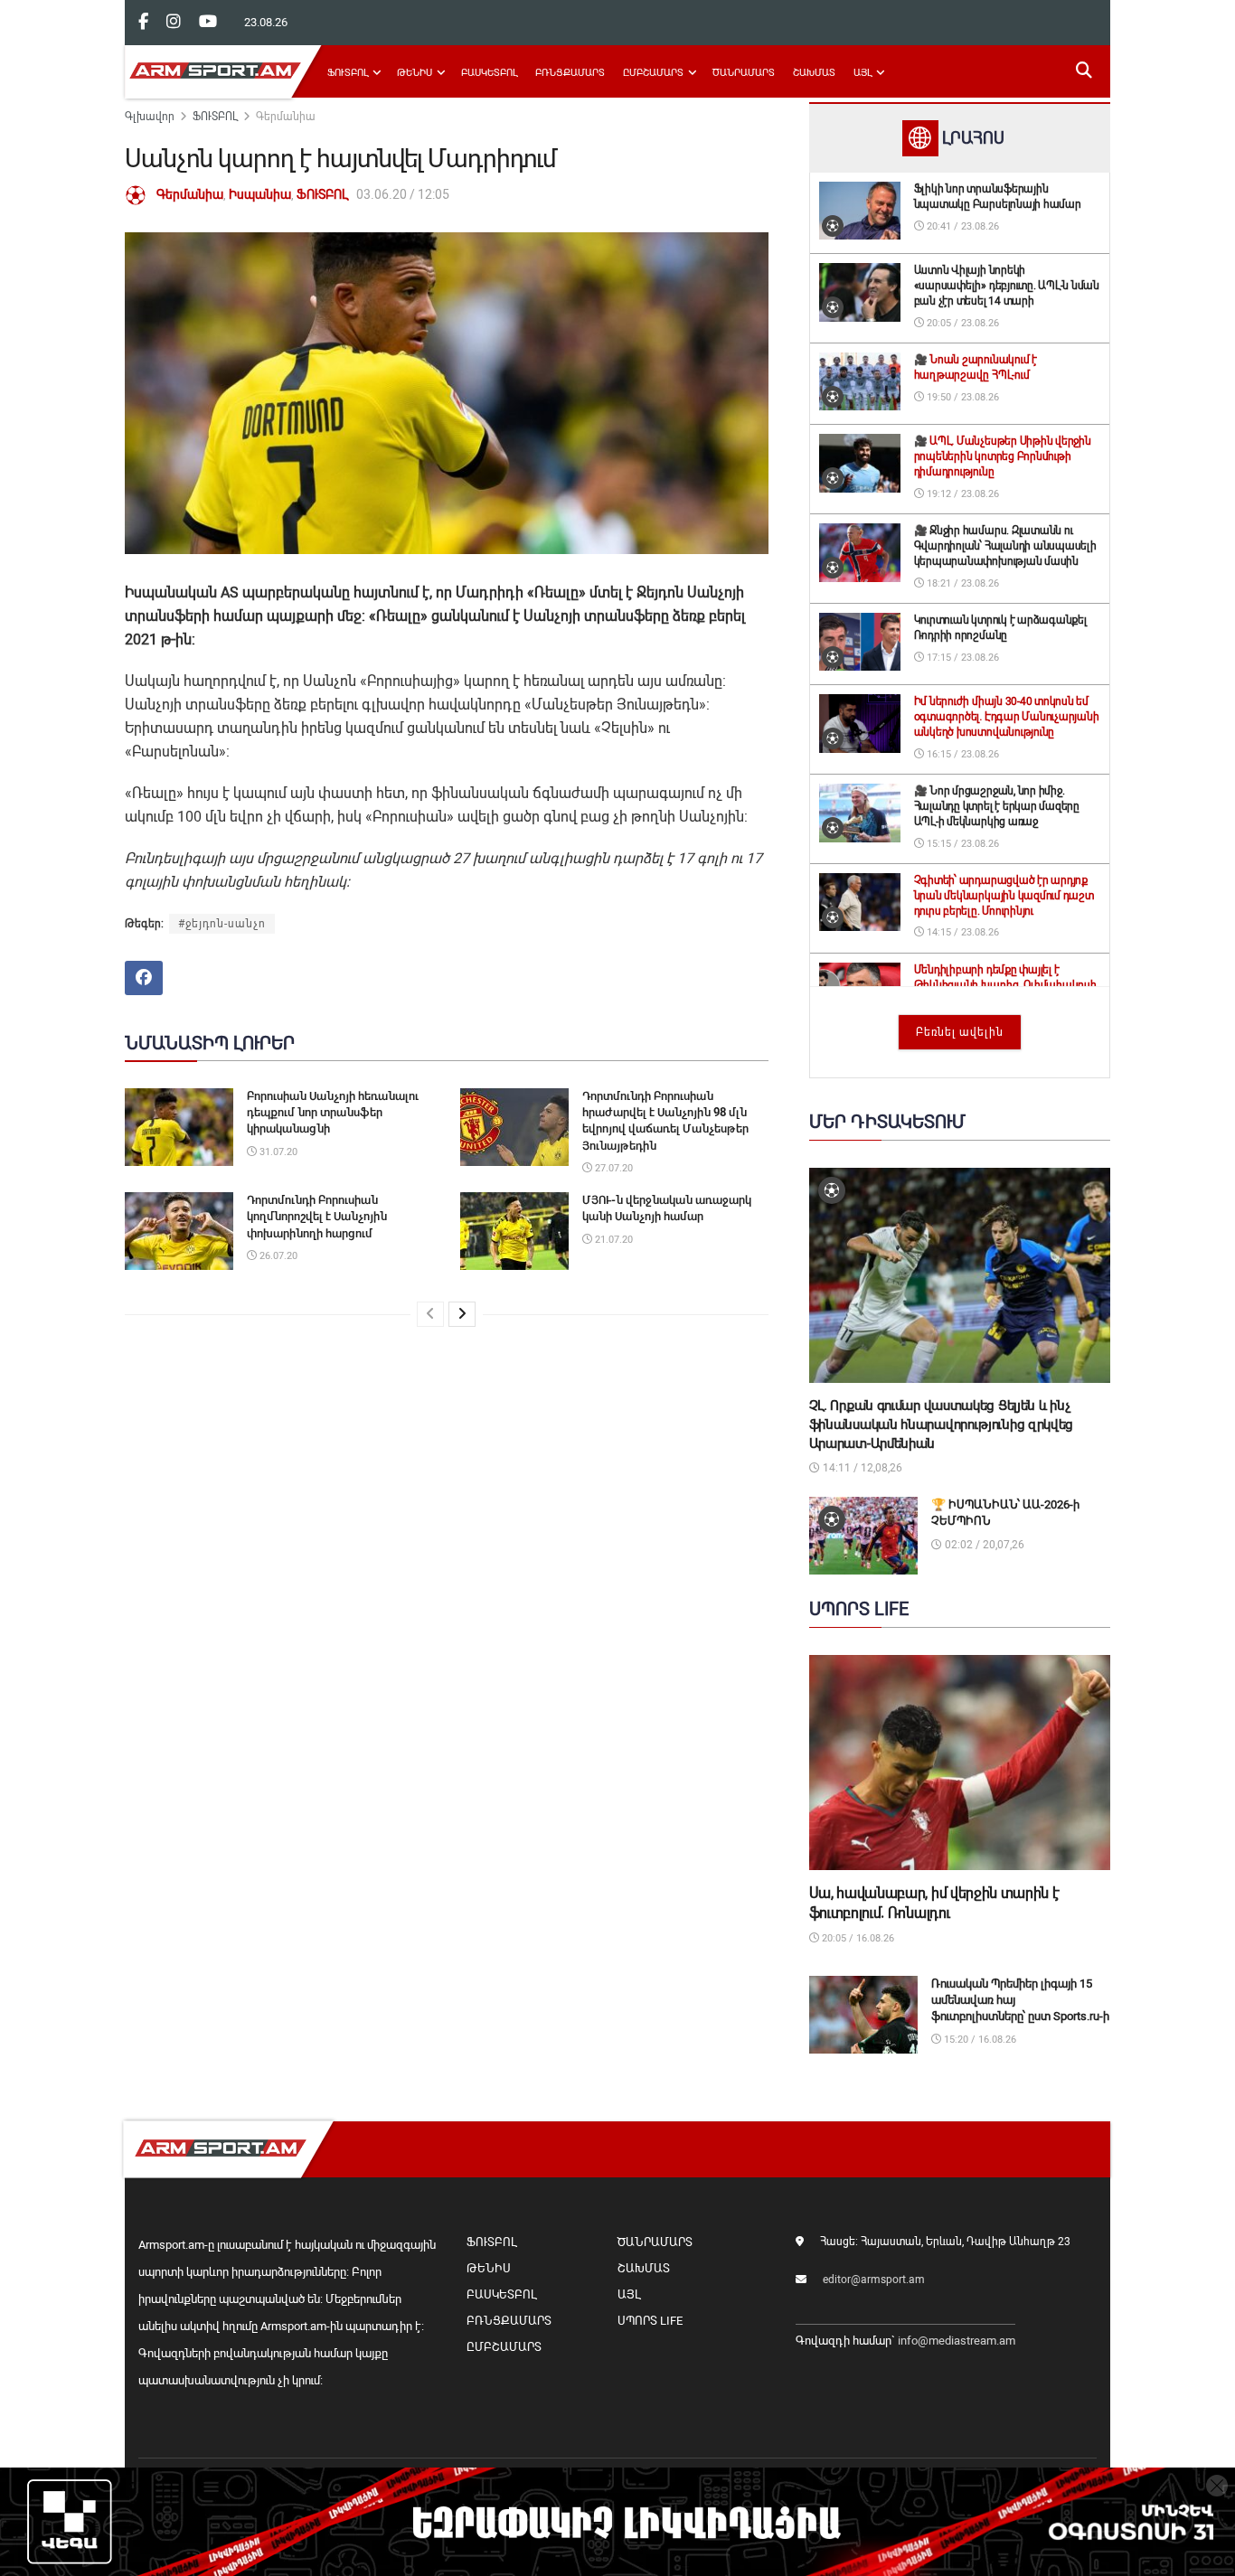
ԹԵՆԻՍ (415, 73)
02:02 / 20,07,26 (983, 1545)
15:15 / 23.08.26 (962, 844)
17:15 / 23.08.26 (962, 658)
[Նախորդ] (430, 1314)
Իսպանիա (260, 194)
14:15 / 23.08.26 (962, 932)
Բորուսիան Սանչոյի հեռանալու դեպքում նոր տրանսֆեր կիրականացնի (333, 1112)
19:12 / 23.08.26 (962, 494)
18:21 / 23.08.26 (962, 583)
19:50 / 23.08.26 (962, 397)
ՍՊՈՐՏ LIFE (650, 2321)
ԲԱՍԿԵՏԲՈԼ (489, 73)
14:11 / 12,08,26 (861, 1468)
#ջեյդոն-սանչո (222, 924)
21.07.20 (613, 1240)
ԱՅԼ (863, 73)
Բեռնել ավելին (960, 1032)
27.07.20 (613, 1168)
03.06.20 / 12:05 (403, 194)
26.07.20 (277, 1256)
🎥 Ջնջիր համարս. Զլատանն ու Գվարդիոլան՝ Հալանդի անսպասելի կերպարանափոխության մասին (1005, 546)
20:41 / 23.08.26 (962, 226)
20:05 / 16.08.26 (857, 1938)
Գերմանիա (286, 117)
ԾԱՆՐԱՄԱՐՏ (744, 73)
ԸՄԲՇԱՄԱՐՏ (653, 73)
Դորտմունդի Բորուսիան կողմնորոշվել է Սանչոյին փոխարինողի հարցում (317, 1216)
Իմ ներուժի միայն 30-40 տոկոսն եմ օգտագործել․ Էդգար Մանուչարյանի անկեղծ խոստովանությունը (1007, 717)
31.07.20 (277, 1152)
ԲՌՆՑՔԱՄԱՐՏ (570, 73)
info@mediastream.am (957, 2341)
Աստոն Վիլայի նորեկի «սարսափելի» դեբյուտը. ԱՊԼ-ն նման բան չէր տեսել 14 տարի (1007, 286)
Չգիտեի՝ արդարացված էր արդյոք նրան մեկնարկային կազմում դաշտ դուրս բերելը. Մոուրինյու (1004, 896)
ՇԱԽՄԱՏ (814, 73)
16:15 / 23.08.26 (962, 754)
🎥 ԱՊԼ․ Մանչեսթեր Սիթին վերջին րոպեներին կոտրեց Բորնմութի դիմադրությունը (1003, 456)
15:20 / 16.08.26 (979, 2040)
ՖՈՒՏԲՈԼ (348, 73)
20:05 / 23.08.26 (962, 323)
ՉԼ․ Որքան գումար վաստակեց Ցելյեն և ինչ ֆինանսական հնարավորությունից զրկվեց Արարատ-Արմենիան (942, 1424)
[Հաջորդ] (462, 1314)
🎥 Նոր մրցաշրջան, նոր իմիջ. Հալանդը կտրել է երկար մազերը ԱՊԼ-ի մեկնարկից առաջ (997, 806)
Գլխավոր (150, 117)
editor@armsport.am (874, 2280)
